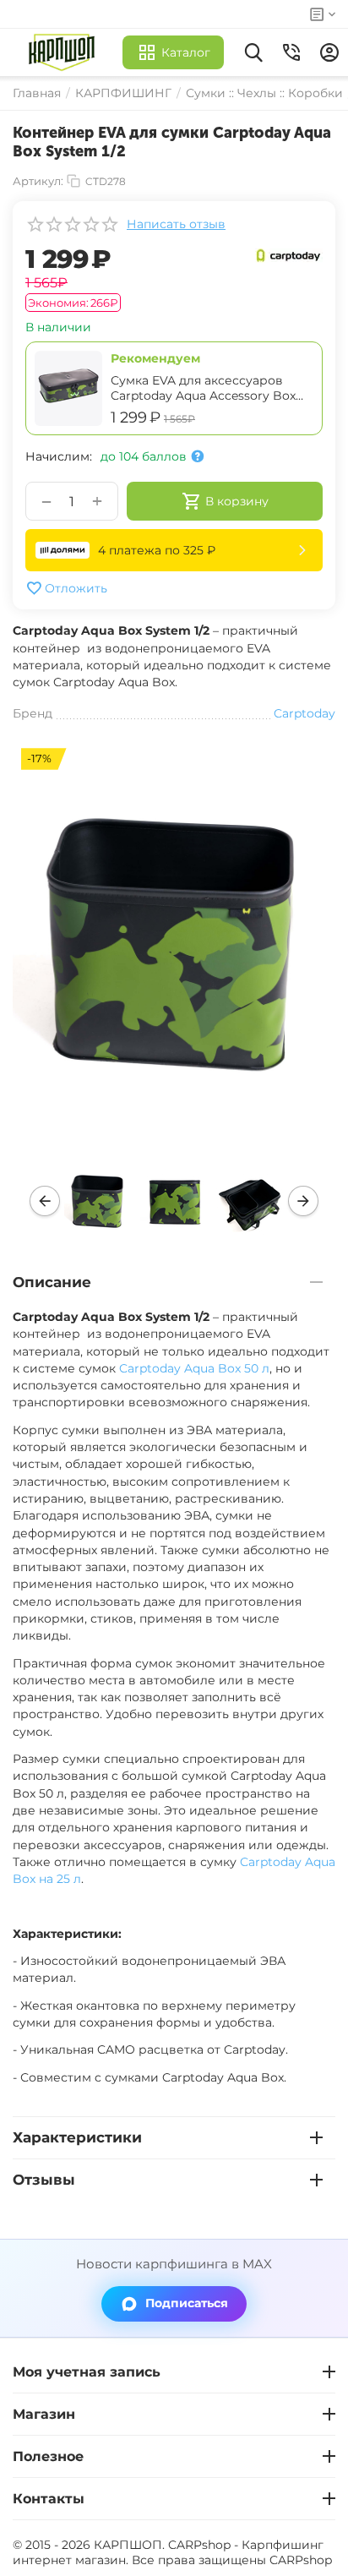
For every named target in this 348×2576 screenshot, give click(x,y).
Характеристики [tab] (77, 2137)
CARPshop (301, 2560)
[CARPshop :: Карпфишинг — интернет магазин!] (65, 52)
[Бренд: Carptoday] (289, 254)
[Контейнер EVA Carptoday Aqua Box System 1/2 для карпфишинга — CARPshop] (174, 942)
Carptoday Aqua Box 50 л (194, 1368)
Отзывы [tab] (44, 2180)
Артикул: (38, 181)
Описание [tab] (52, 1282)
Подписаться (187, 2303)
